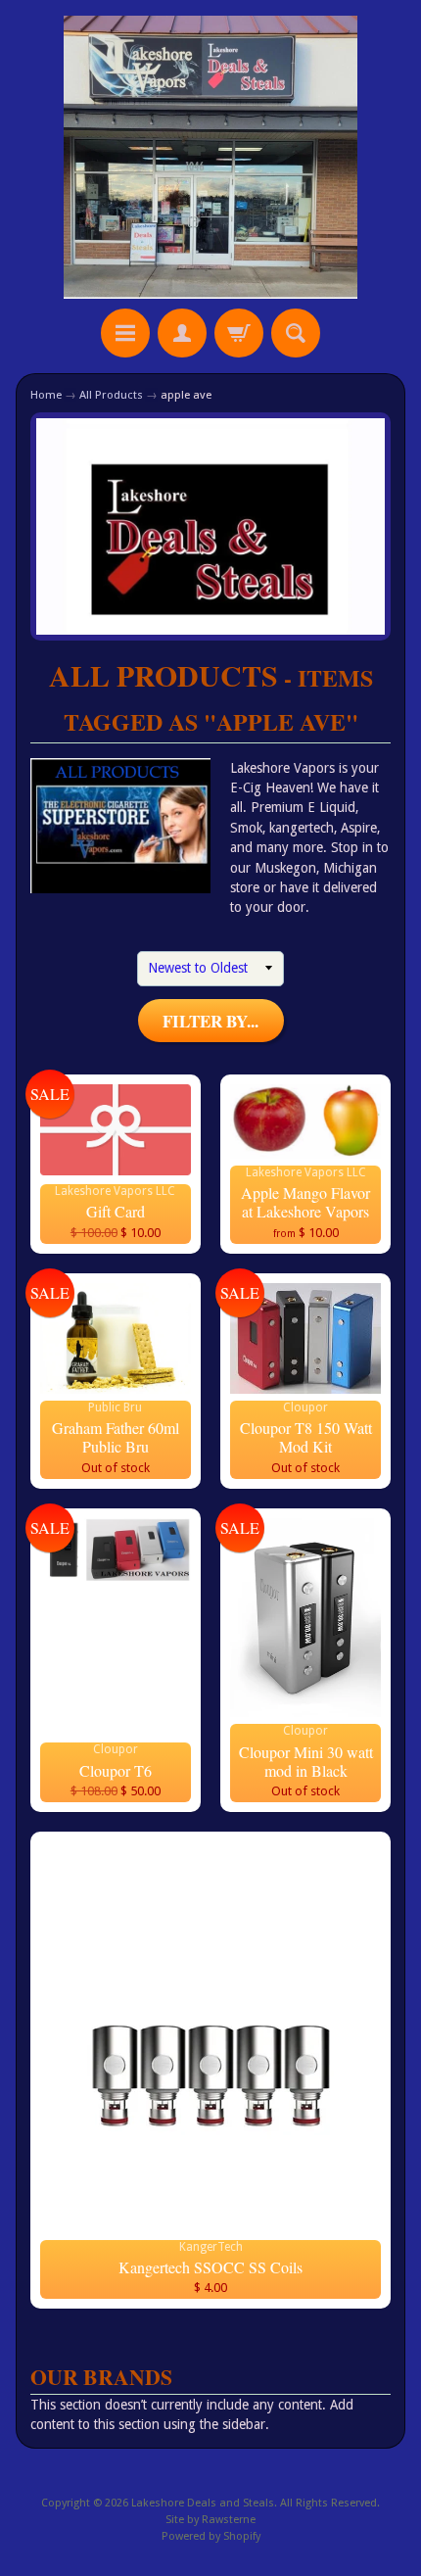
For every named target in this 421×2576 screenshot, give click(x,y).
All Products (111, 395)
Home (46, 395)
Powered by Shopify (211, 2536)
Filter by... (210, 1021)
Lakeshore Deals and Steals (203, 2503)
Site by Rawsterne (210, 2520)
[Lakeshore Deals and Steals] (210, 157)
